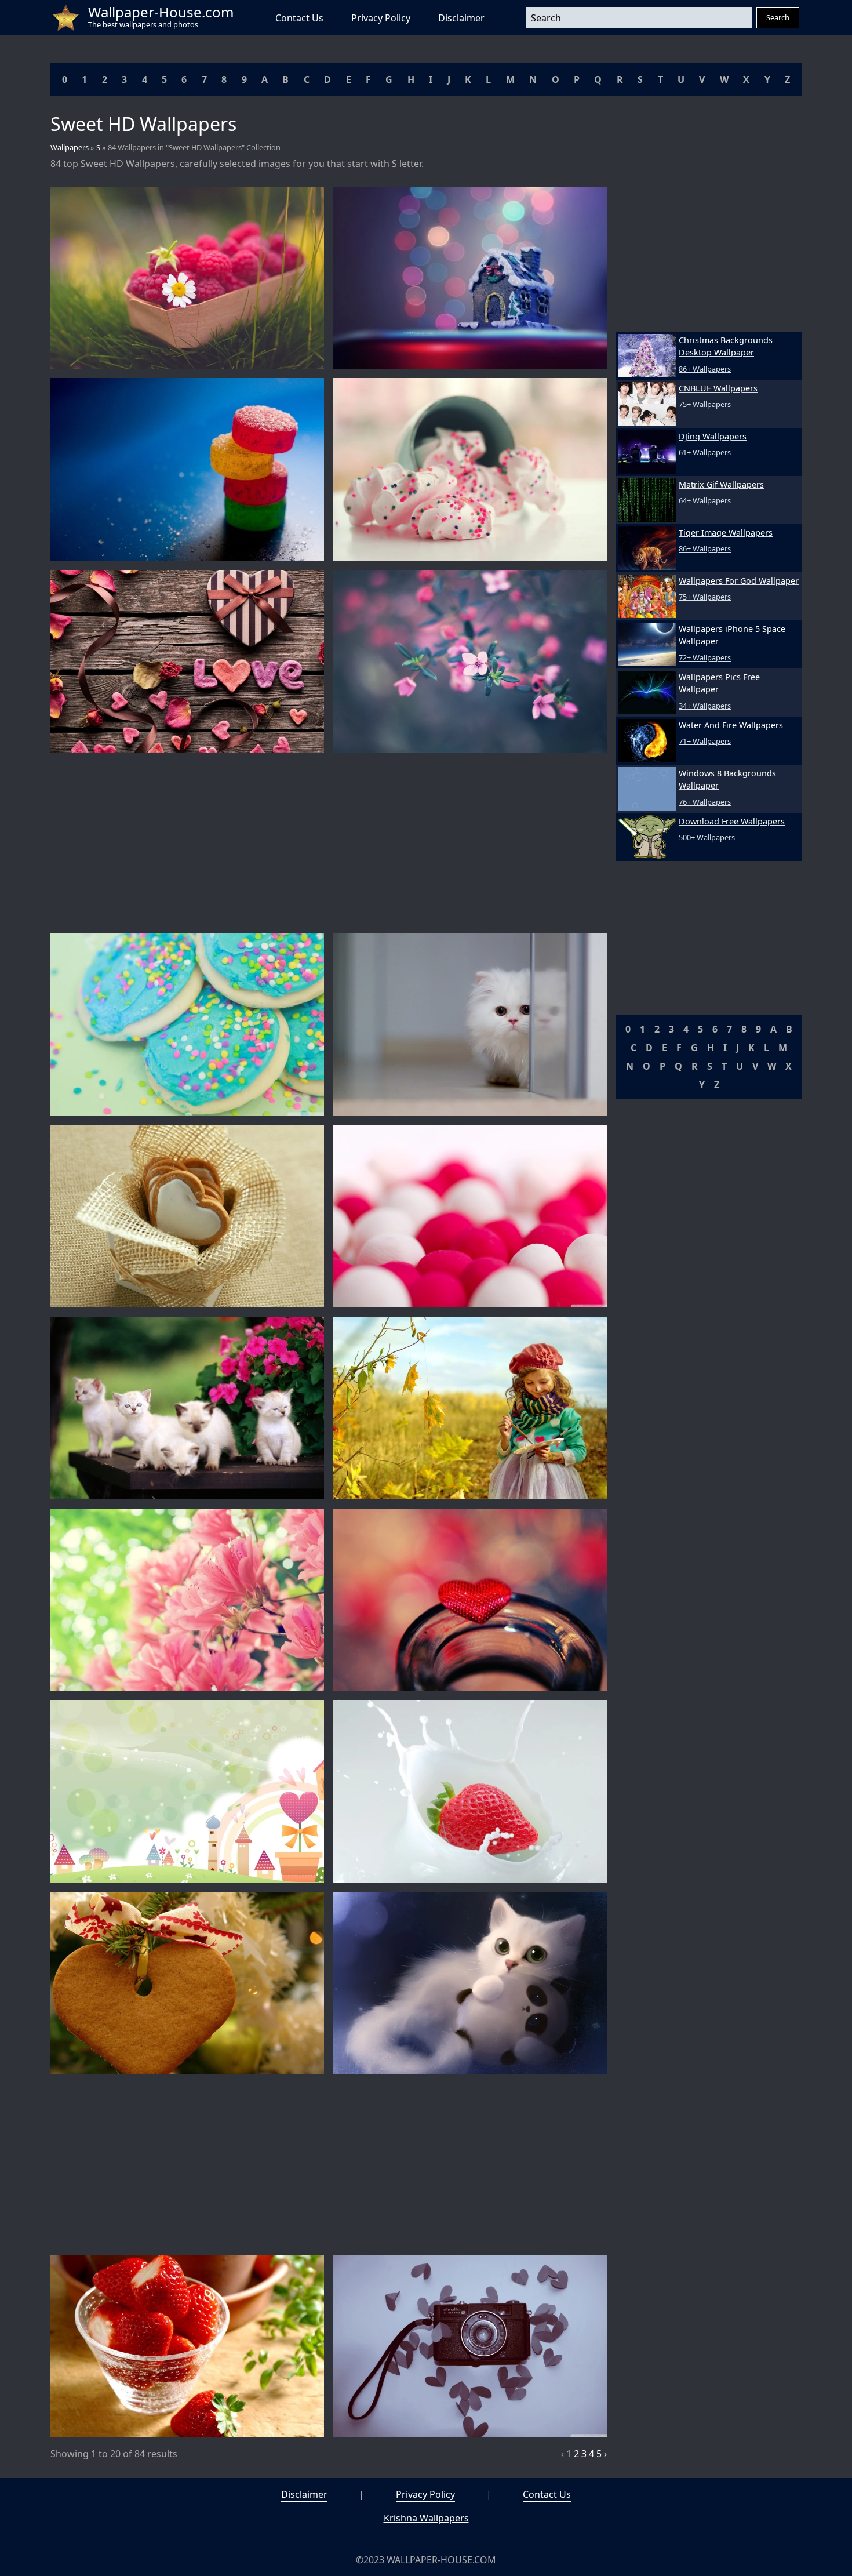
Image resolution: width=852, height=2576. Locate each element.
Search (778, 17)
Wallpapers (70, 147)
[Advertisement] (329, 843)
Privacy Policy (381, 18)
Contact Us (299, 18)
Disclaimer (461, 18)
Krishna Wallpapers (426, 2518)
